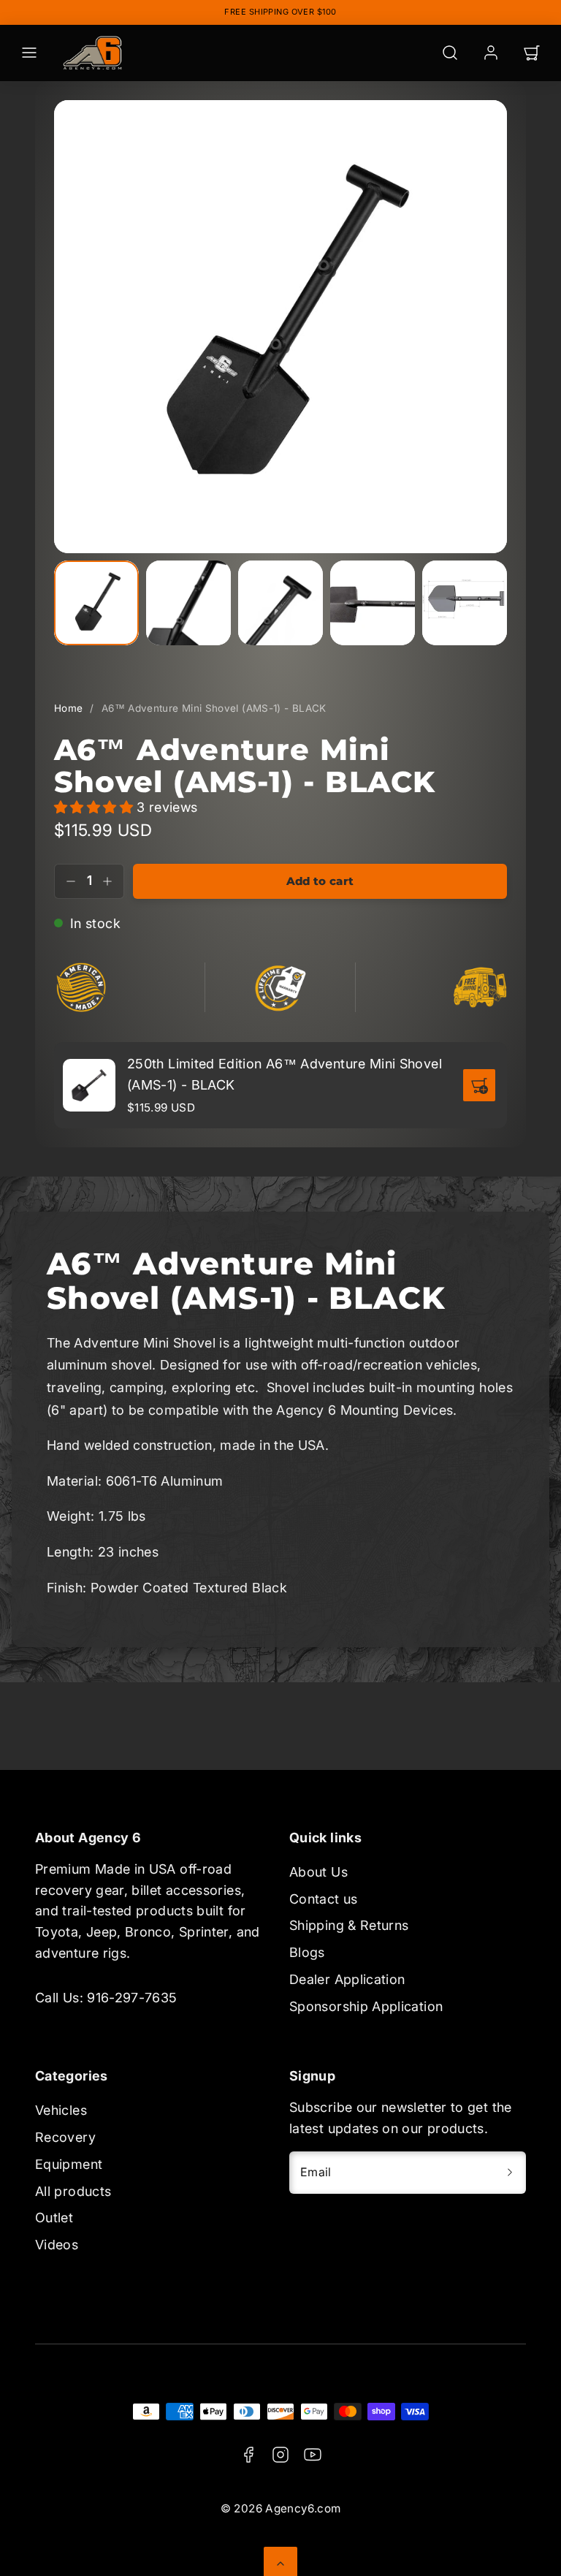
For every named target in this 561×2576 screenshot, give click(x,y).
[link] (491, 53)
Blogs (307, 1952)
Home (68, 708)
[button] (29, 53)
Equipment (69, 2164)
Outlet (54, 2218)
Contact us (324, 1899)
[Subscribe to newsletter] (510, 2173)
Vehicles (61, 2110)
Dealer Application (347, 1979)
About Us (318, 1872)
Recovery (65, 2137)
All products (73, 2191)
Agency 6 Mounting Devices (365, 1410)
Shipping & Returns (349, 1925)
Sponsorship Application (366, 2006)
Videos (57, 2245)
